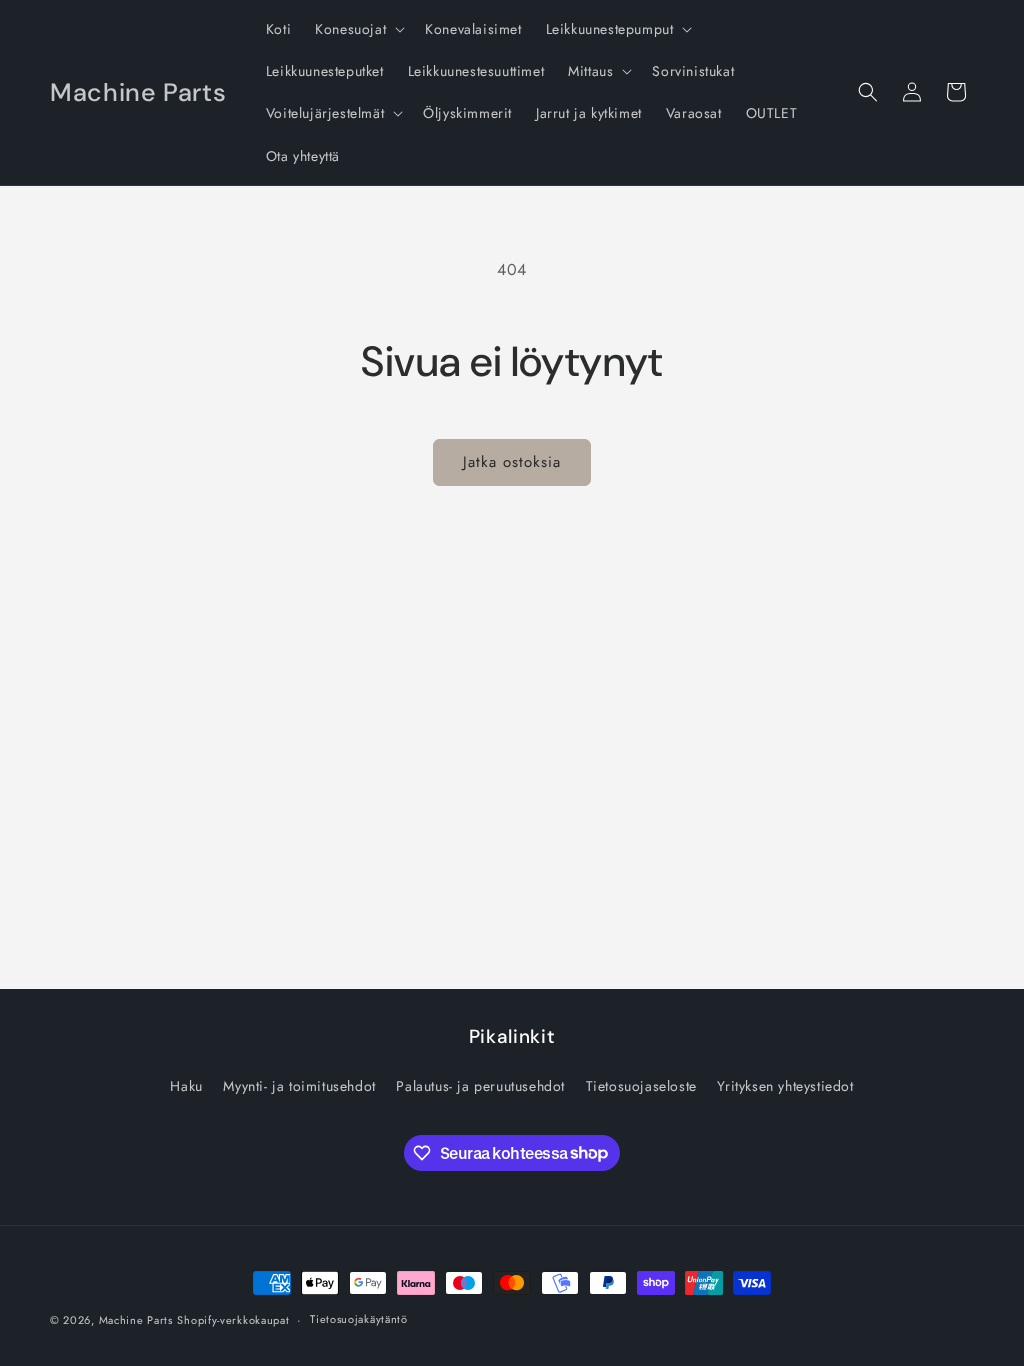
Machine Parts (136, 1320)
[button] (358, 29)
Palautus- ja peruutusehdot (480, 1086)
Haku (186, 1086)
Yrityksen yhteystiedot (785, 1086)
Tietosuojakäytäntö (359, 1319)
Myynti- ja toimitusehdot (299, 1086)
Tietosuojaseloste (641, 1086)
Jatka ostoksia (512, 462)
